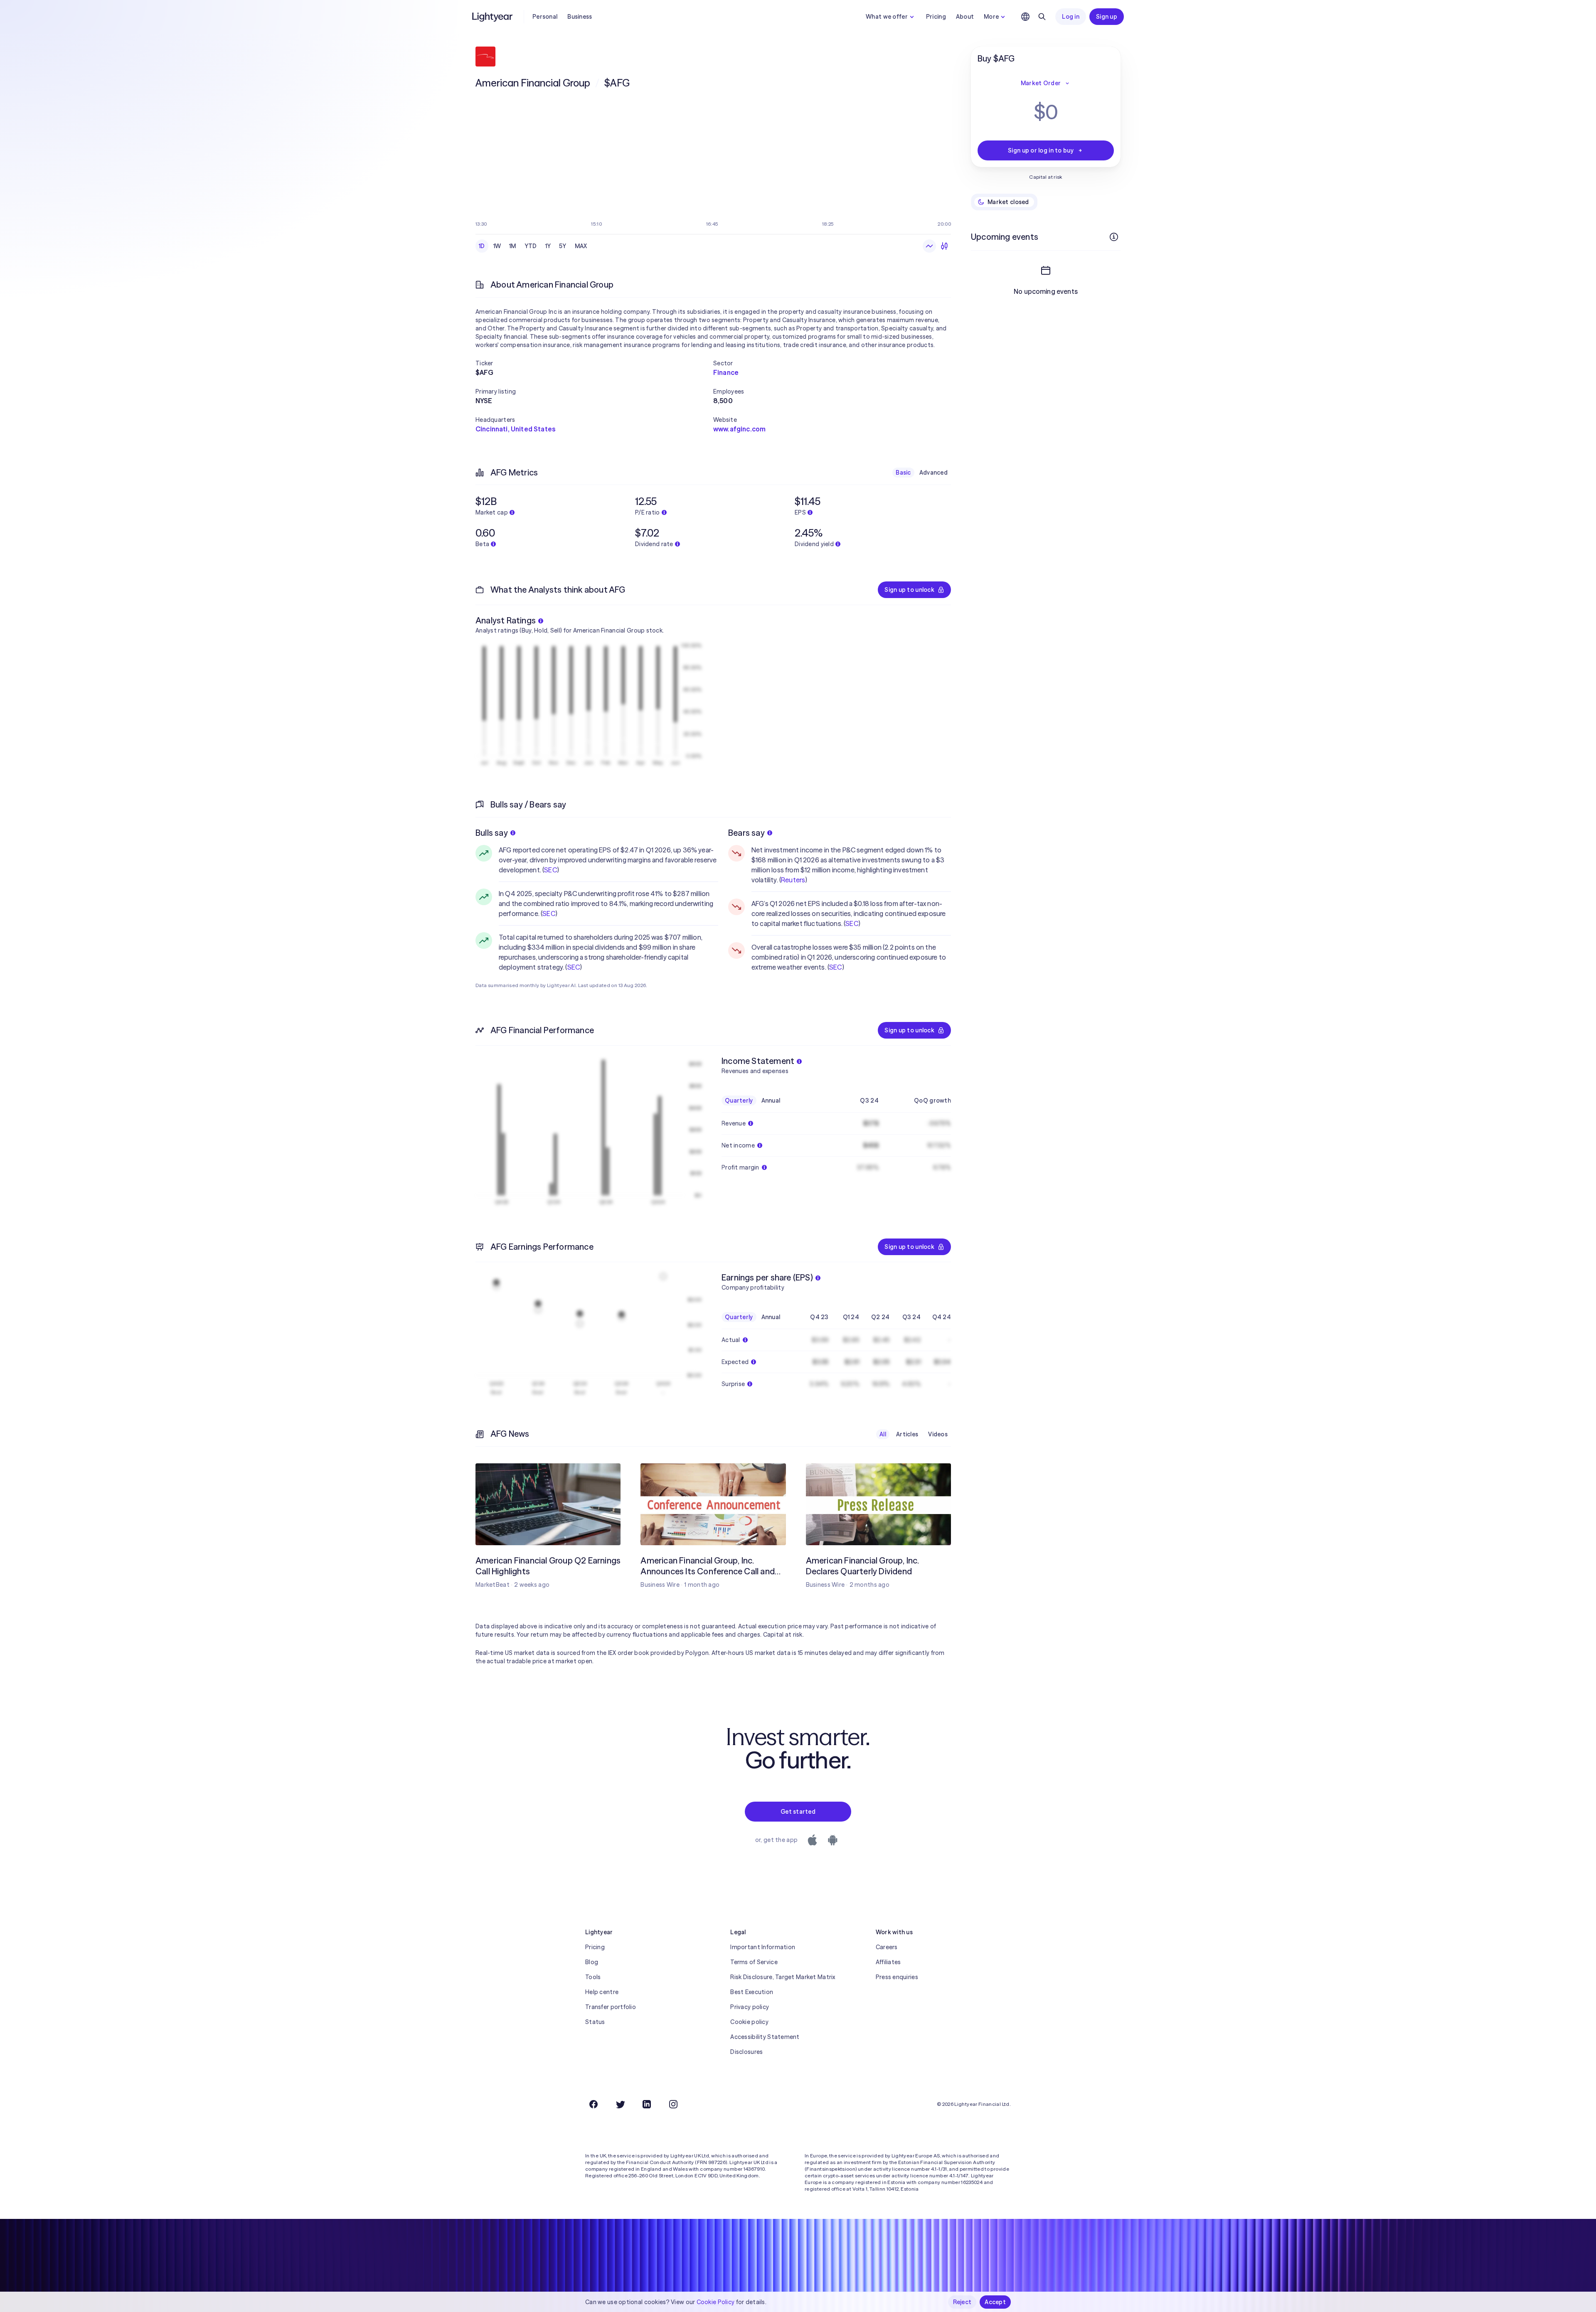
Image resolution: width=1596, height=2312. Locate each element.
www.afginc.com (739, 429)
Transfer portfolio (611, 2007)
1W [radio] (497, 246)
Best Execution (752, 1992)
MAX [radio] (581, 246)
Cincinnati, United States (515, 429)
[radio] (929, 246)
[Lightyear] (493, 17)
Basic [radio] (903, 473)
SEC (550, 870)
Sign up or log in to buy (1041, 150)
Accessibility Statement (765, 2037)
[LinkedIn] (647, 2104)
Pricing (936, 17)
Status (595, 2022)
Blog (592, 1962)
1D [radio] (482, 246)
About (965, 17)
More (991, 17)
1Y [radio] (548, 246)
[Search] (1042, 17)
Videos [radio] (938, 1434)
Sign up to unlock (909, 590)
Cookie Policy (716, 2302)
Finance (726, 372)
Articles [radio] (907, 1434)
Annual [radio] (771, 1101)
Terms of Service (754, 1962)
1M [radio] (513, 246)
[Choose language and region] (1025, 17)
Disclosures (746, 2052)
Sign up (1107, 17)
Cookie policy (749, 2022)
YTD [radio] (531, 246)
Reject (962, 2302)
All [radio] (883, 1434)
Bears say (746, 833)
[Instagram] (673, 2104)
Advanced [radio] (933, 473)
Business (580, 17)
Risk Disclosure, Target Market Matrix (783, 1977)
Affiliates (888, 1962)
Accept (995, 2302)
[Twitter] (620, 2104)
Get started (798, 1812)
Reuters (793, 880)
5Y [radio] (563, 246)
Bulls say (492, 833)
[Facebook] (594, 2104)
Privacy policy (750, 2007)
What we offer (887, 17)
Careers (887, 1947)
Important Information (763, 1947)
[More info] (1114, 237)
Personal (545, 17)
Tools (593, 1977)
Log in (1071, 17)
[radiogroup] (533, 246)
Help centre (602, 1992)
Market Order (1041, 83)
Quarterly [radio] (739, 1101)
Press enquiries (897, 1977)
